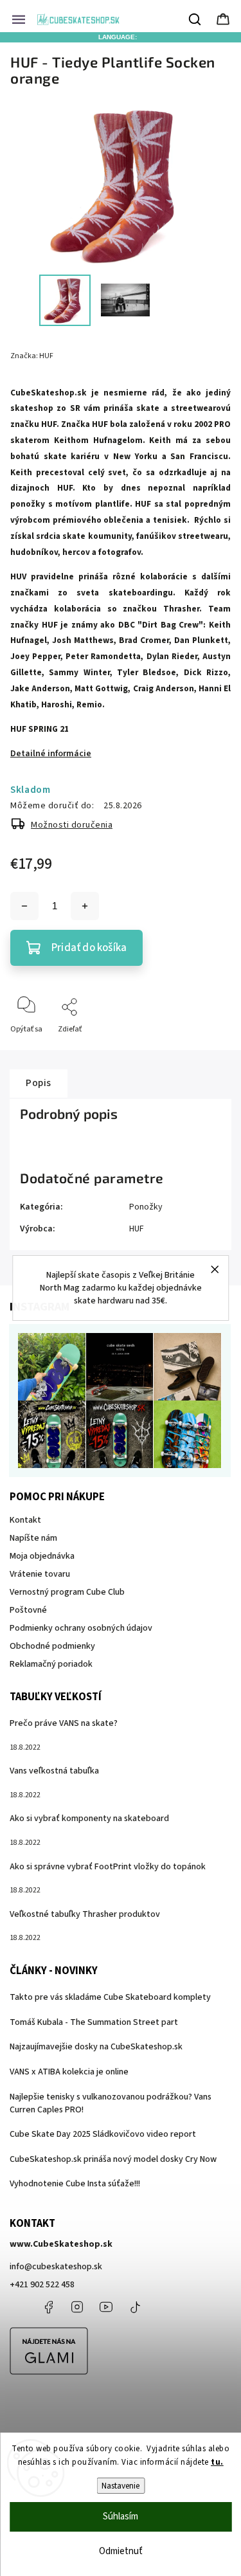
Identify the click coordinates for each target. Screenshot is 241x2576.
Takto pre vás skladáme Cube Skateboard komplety (110, 1997)
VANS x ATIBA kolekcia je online (69, 2072)
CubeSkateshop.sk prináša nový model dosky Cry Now (113, 2159)
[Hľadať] (195, 19)
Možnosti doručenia (72, 825)
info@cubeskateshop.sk (56, 2267)
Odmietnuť (121, 2551)
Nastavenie (121, 2486)
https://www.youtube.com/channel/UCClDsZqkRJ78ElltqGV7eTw (106, 2307)
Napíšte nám (33, 1538)
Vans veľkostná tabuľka (54, 1771)
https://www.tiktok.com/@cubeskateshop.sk (135, 2307)
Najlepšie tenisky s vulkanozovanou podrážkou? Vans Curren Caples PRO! (111, 2103)
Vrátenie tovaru (40, 1574)
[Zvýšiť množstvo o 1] (85, 906)
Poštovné (28, 1610)
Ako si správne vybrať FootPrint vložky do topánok (108, 1867)
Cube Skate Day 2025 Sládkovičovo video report (103, 2134)
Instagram (77, 2307)
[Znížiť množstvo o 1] (24, 906)
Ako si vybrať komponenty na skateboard (89, 1819)
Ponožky (146, 1207)
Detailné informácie (51, 754)
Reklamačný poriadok (51, 1664)
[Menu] (19, 19)
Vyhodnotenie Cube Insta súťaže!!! (75, 2184)
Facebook (48, 2307)
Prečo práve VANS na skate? (64, 1723)
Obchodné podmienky (52, 1646)
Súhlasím (121, 2517)
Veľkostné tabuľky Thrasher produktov (85, 1914)
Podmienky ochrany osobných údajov (81, 1628)
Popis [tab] (39, 1083)
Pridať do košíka (89, 948)
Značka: (32, 356)
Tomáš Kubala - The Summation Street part (94, 2022)
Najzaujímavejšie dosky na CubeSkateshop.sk (96, 2047)
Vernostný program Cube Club (67, 1592)
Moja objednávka (42, 1556)
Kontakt (25, 1520)
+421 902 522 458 (42, 2285)
